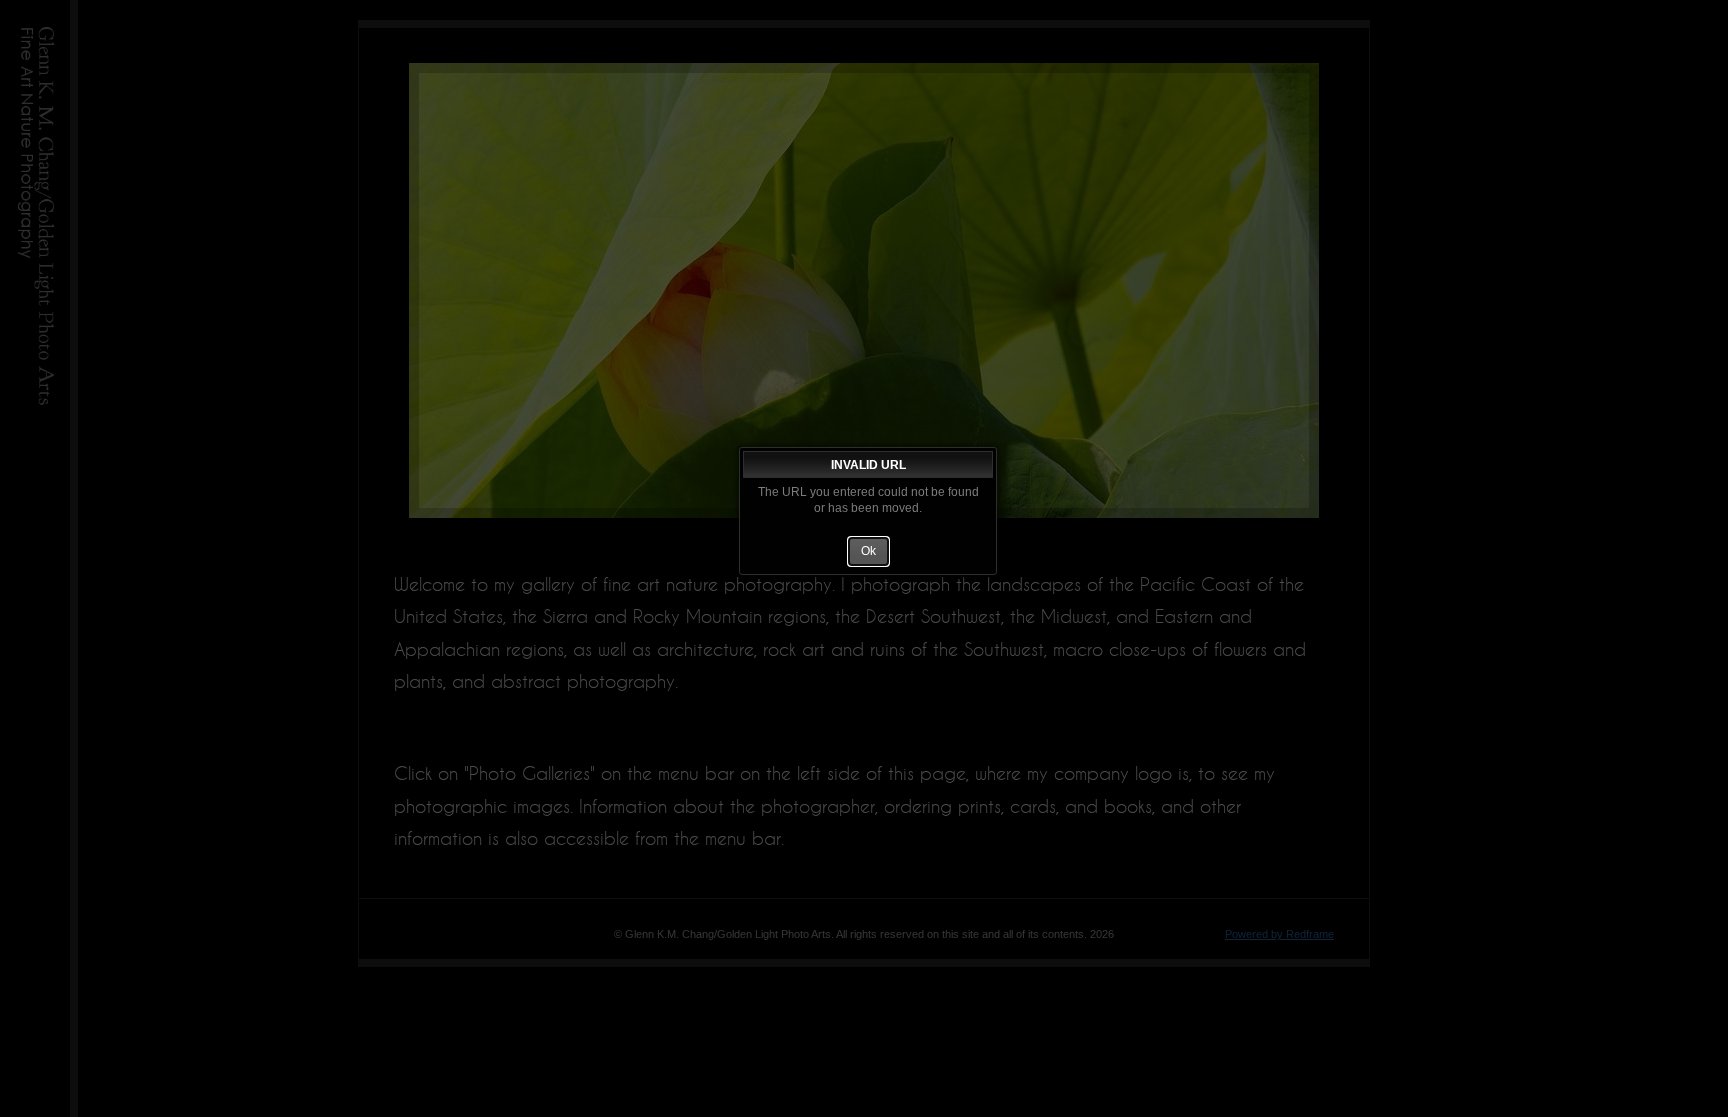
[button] (868, 551)
